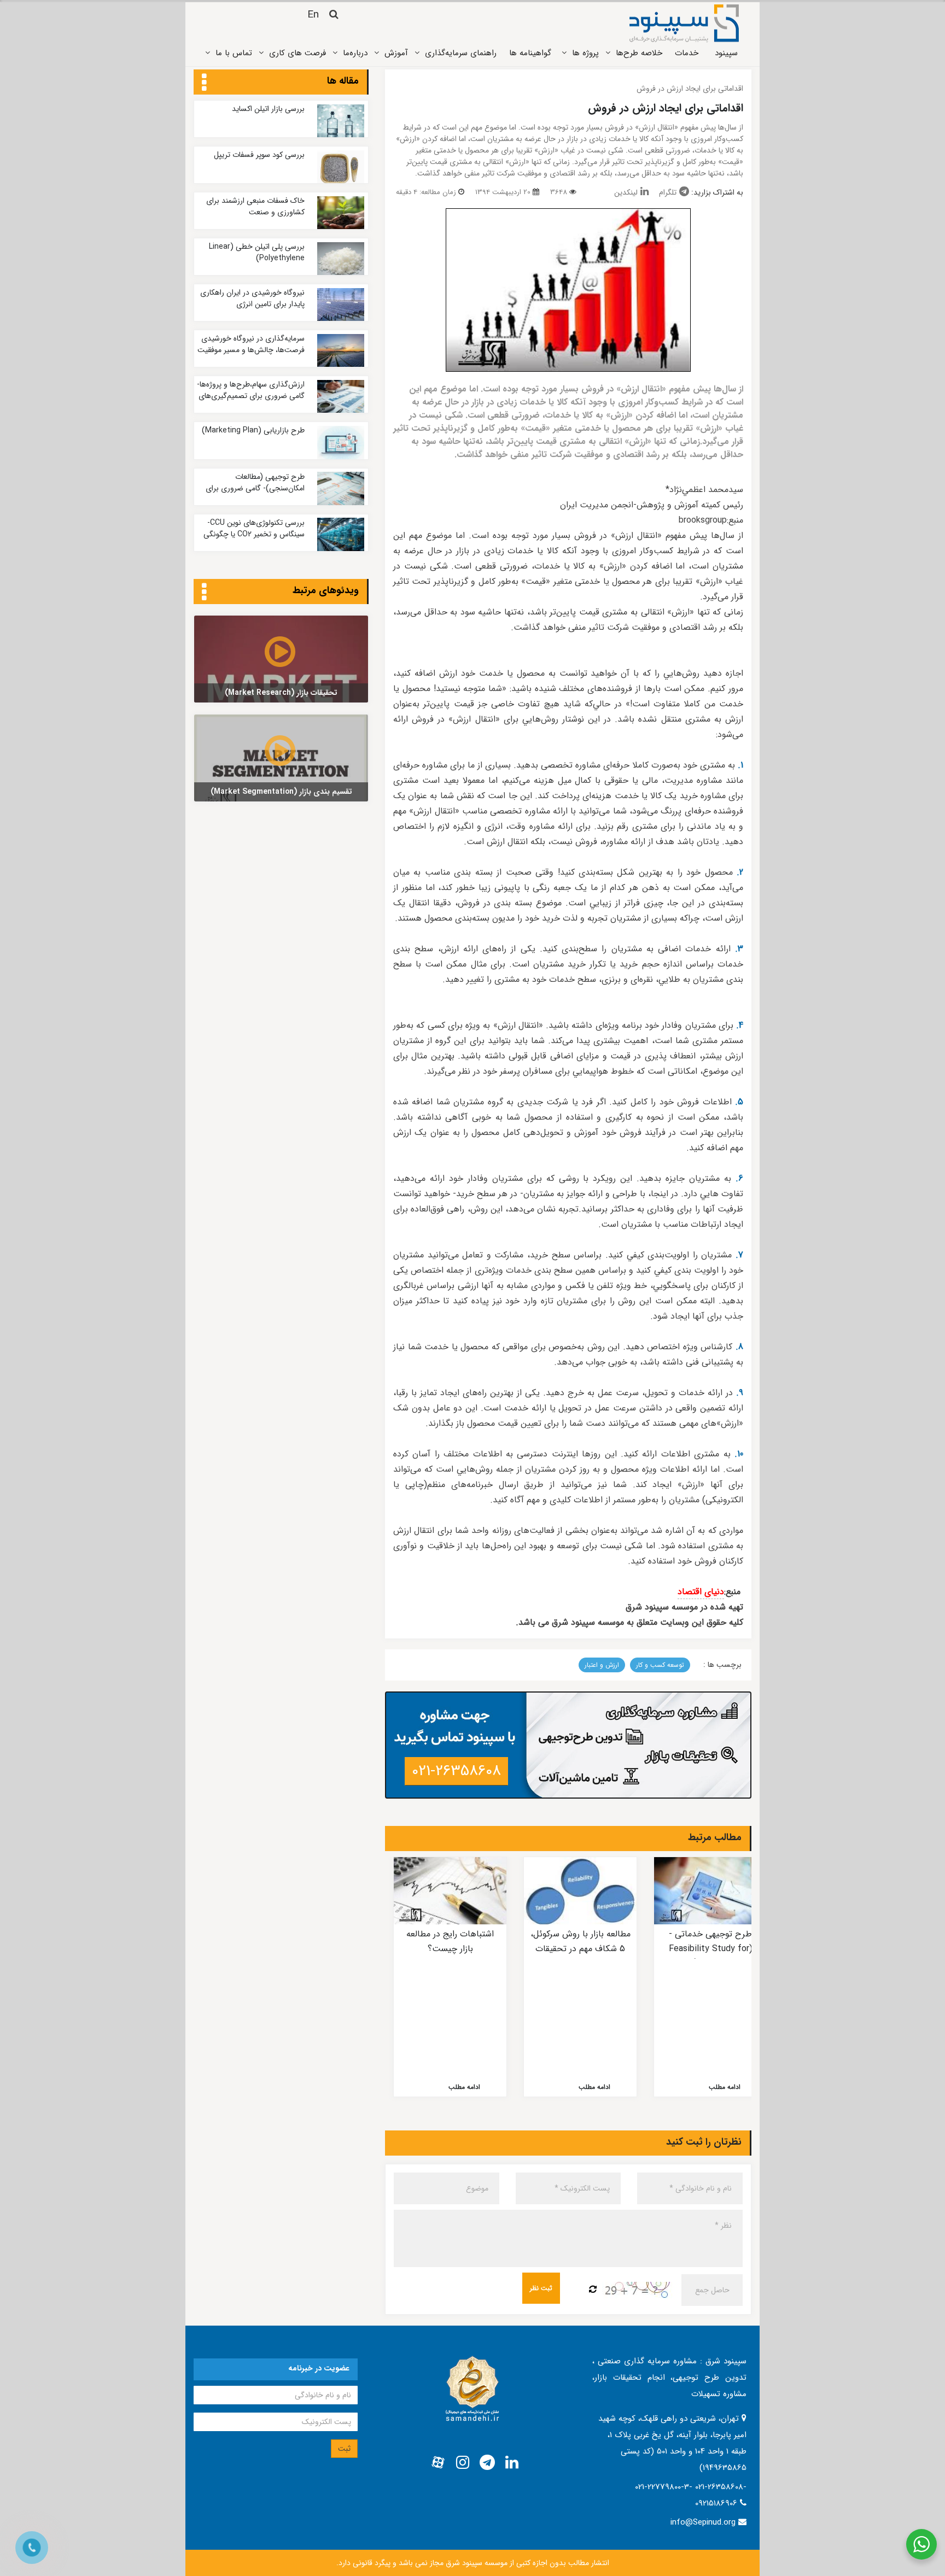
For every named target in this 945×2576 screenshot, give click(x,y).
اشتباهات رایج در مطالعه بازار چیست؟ (450, 1941)
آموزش (396, 53)
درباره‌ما (355, 53)
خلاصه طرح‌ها (639, 53)
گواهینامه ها (530, 53)
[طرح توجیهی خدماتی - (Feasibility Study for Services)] (710, 1891)
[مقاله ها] (204, 83)
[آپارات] (438, 2463)
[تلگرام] (487, 2463)
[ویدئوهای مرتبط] (204, 593)
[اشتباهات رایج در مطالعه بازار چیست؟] (450, 1891)
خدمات (687, 53)
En (313, 15)
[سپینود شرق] (684, 23)
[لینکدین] (512, 2463)
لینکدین (626, 192)
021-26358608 (456, 1771)
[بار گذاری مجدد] (593, 2290)
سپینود (726, 53)
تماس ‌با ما (234, 53)
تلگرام (668, 192)
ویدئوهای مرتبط (326, 590)
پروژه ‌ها (585, 53)
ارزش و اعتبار (602, 1665)
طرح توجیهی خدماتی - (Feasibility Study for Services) (711, 1948)
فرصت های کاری (297, 53)
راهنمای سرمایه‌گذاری (461, 53)
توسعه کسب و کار (660, 1665)
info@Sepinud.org (703, 2522)
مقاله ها (343, 81)
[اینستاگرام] (463, 2463)
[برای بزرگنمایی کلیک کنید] (568, 290)
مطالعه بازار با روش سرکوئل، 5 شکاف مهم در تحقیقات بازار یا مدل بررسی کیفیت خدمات (581, 1956)
